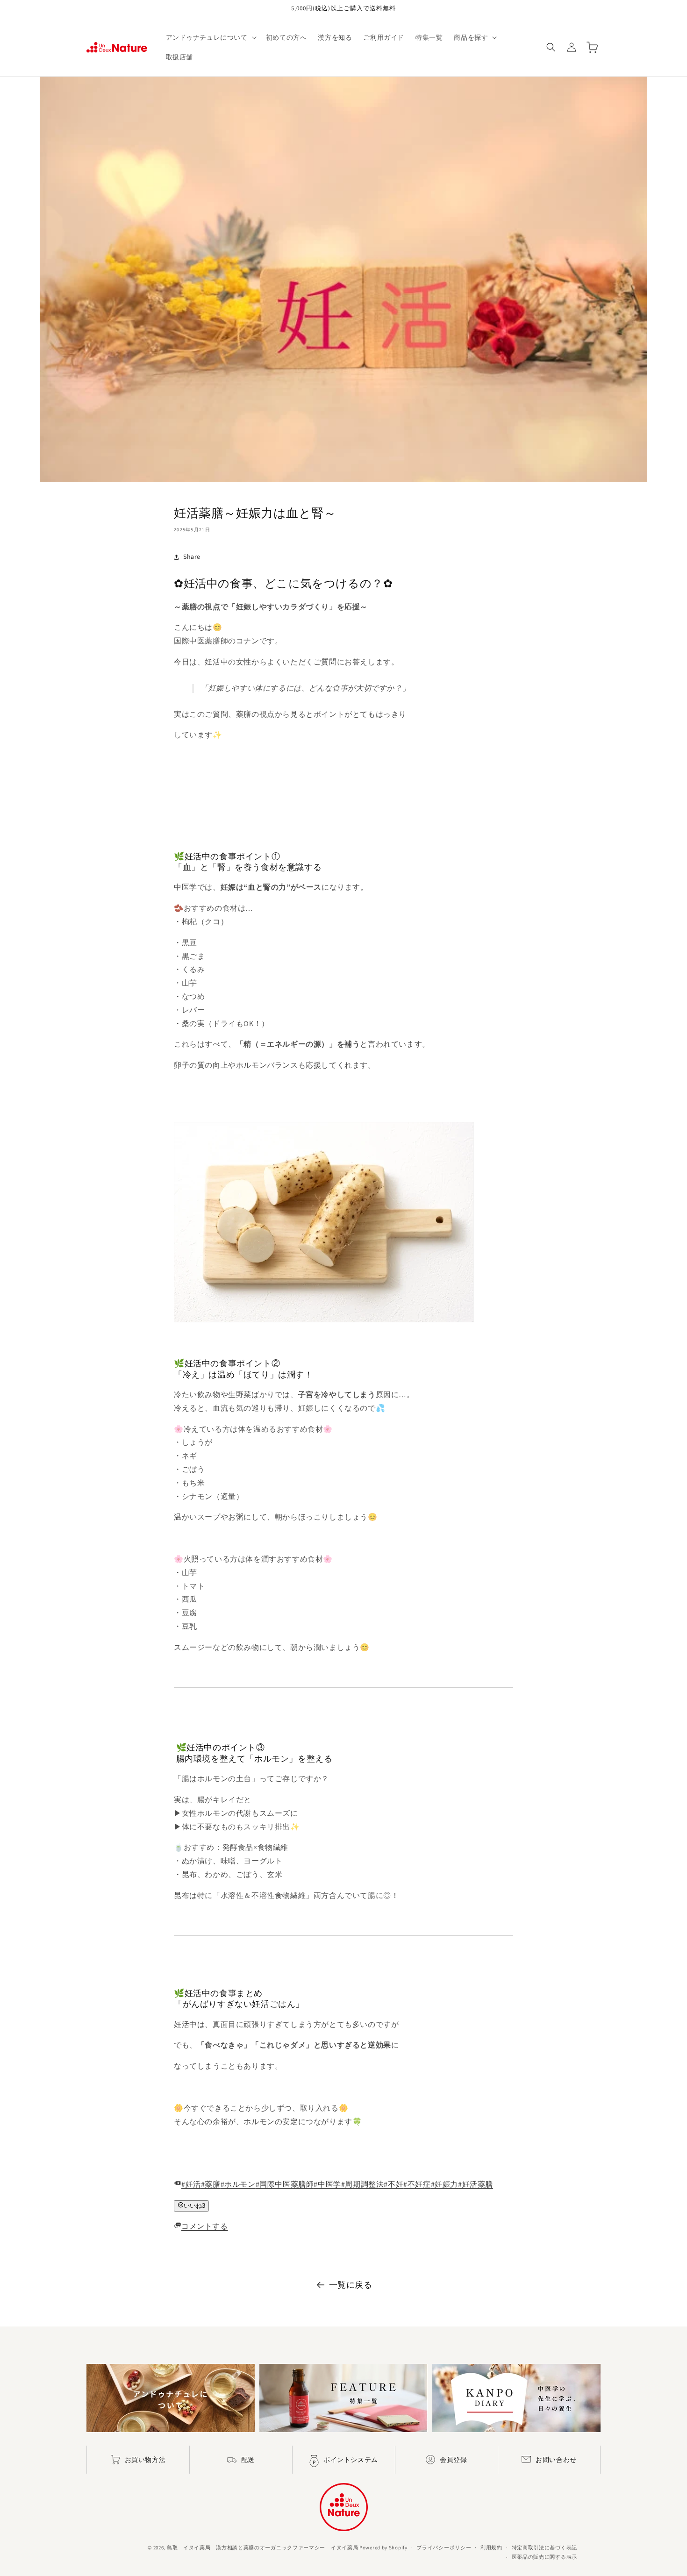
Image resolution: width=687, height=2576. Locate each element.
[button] (210, 37)
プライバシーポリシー (444, 2547)
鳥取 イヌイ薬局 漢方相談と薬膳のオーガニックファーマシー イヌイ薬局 (263, 2547)
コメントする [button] (205, 2226)
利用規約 (491, 2547)
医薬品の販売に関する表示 (544, 2557)
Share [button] (192, 557)
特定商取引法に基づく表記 (544, 2547)
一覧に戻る (351, 2285)
